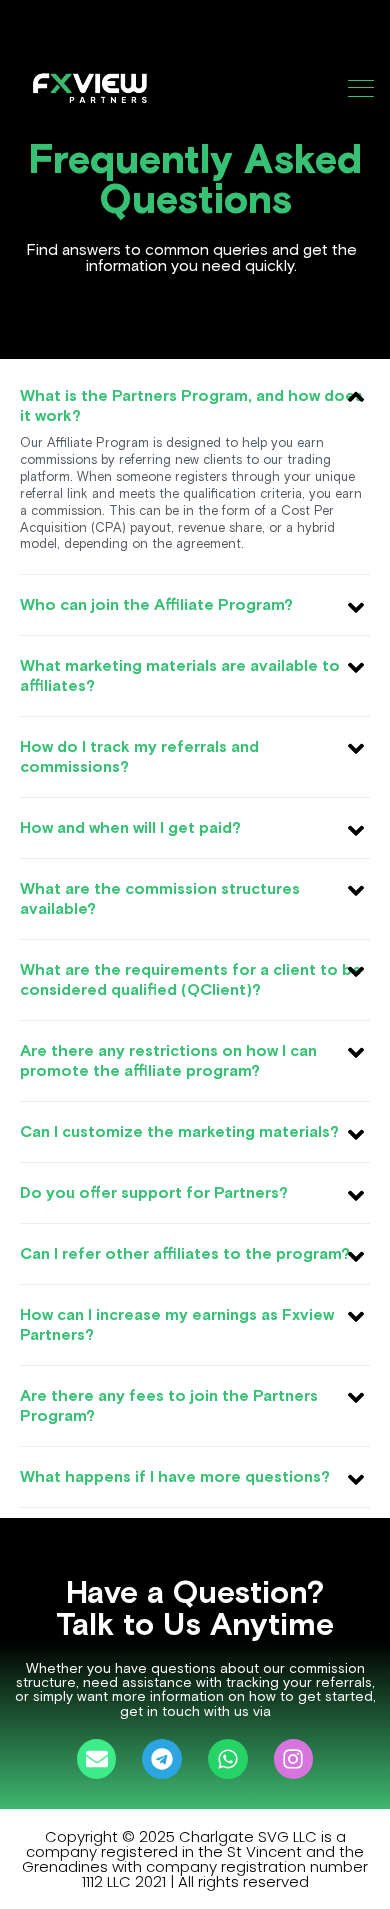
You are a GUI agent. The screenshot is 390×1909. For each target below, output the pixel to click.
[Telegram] (162, 1759)
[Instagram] (294, 1759)
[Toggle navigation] (363, 88)
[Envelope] (97, 1759)
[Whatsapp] (228, 1759)
